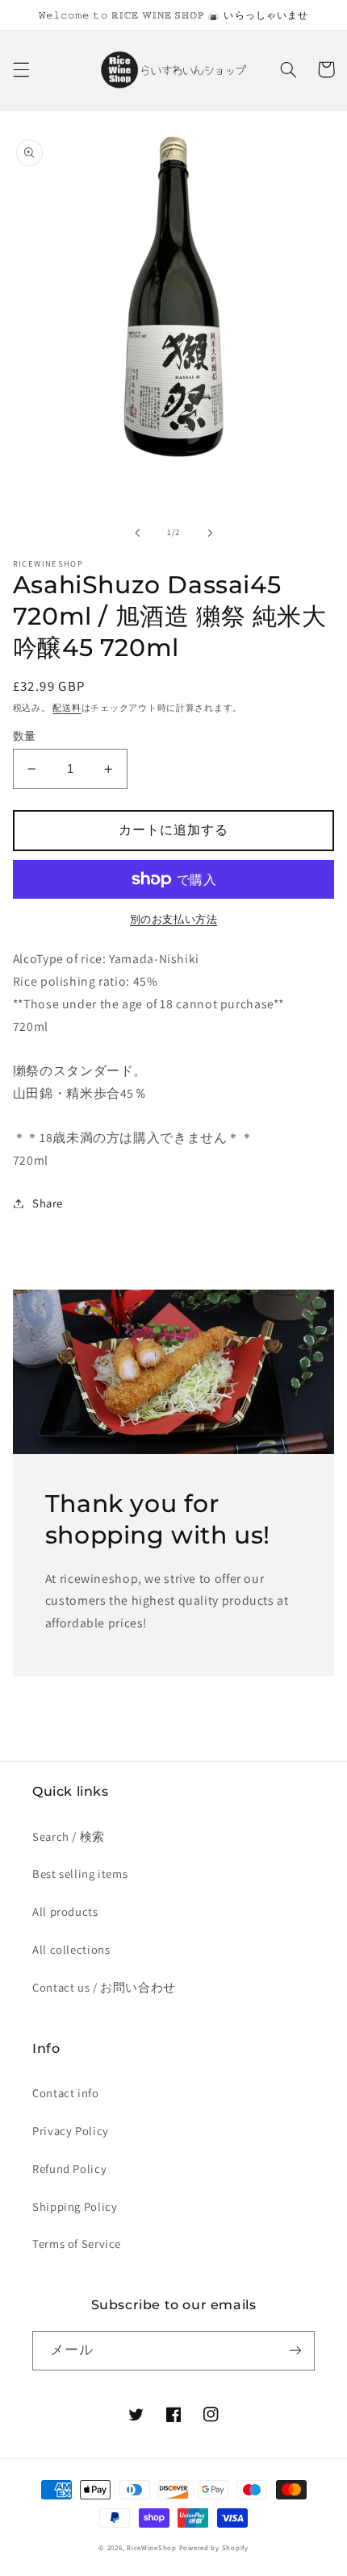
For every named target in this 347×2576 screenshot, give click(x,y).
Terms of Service (77, 2244)
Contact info (66, 2093)
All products (65, 1911)
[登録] (295, 2351)
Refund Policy (69, 2169)
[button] (21, 69)
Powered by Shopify (214, 2548)
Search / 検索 (69, 1836)
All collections (71, 1949)
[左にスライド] (137, 533)
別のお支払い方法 (173, 919)
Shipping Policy (75, 2206)
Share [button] (48, 1203)
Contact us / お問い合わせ (104, 1987)
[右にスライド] (210, 533)
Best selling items (80, 1874)
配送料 (67, 708)
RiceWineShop (152, 2548)
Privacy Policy (71, 2131)
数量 (25, 736)
